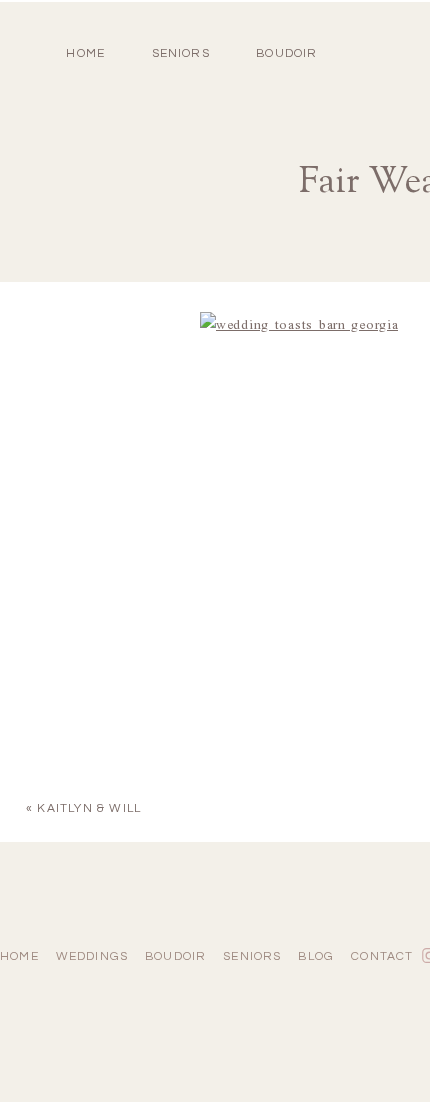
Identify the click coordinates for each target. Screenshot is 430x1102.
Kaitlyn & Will (89, 808)
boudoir (286, 53)
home (85, 53)
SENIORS (181, 53)
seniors (252, 956)
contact (382, 956)
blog (316, 956)
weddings (92, 956)
